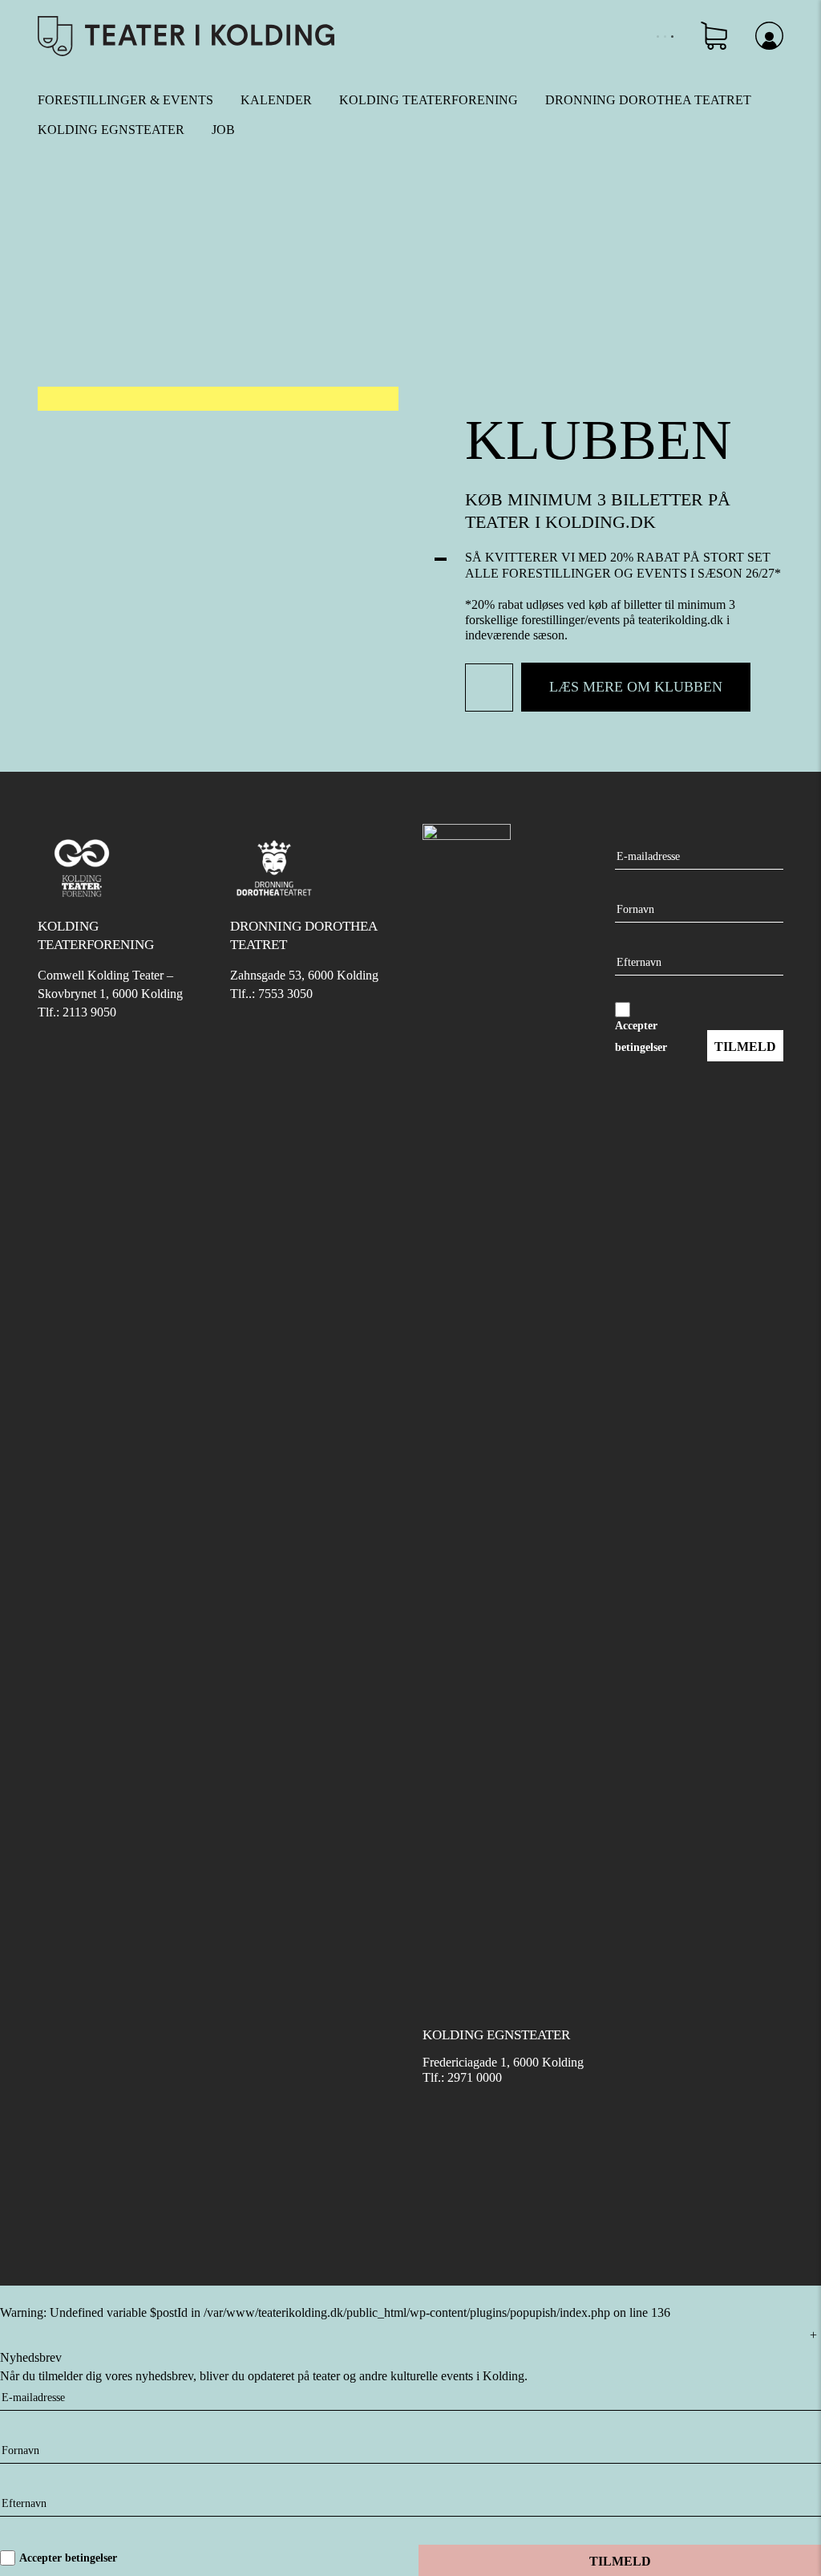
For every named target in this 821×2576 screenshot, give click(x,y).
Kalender (276, 100)
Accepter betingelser (68, 2558)
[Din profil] (769, 35)
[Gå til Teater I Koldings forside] (186, 35)
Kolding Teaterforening (429, 100)
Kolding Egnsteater (111, 130)
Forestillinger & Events (125, 100)
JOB (223, 130)
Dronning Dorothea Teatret (648, 100)
